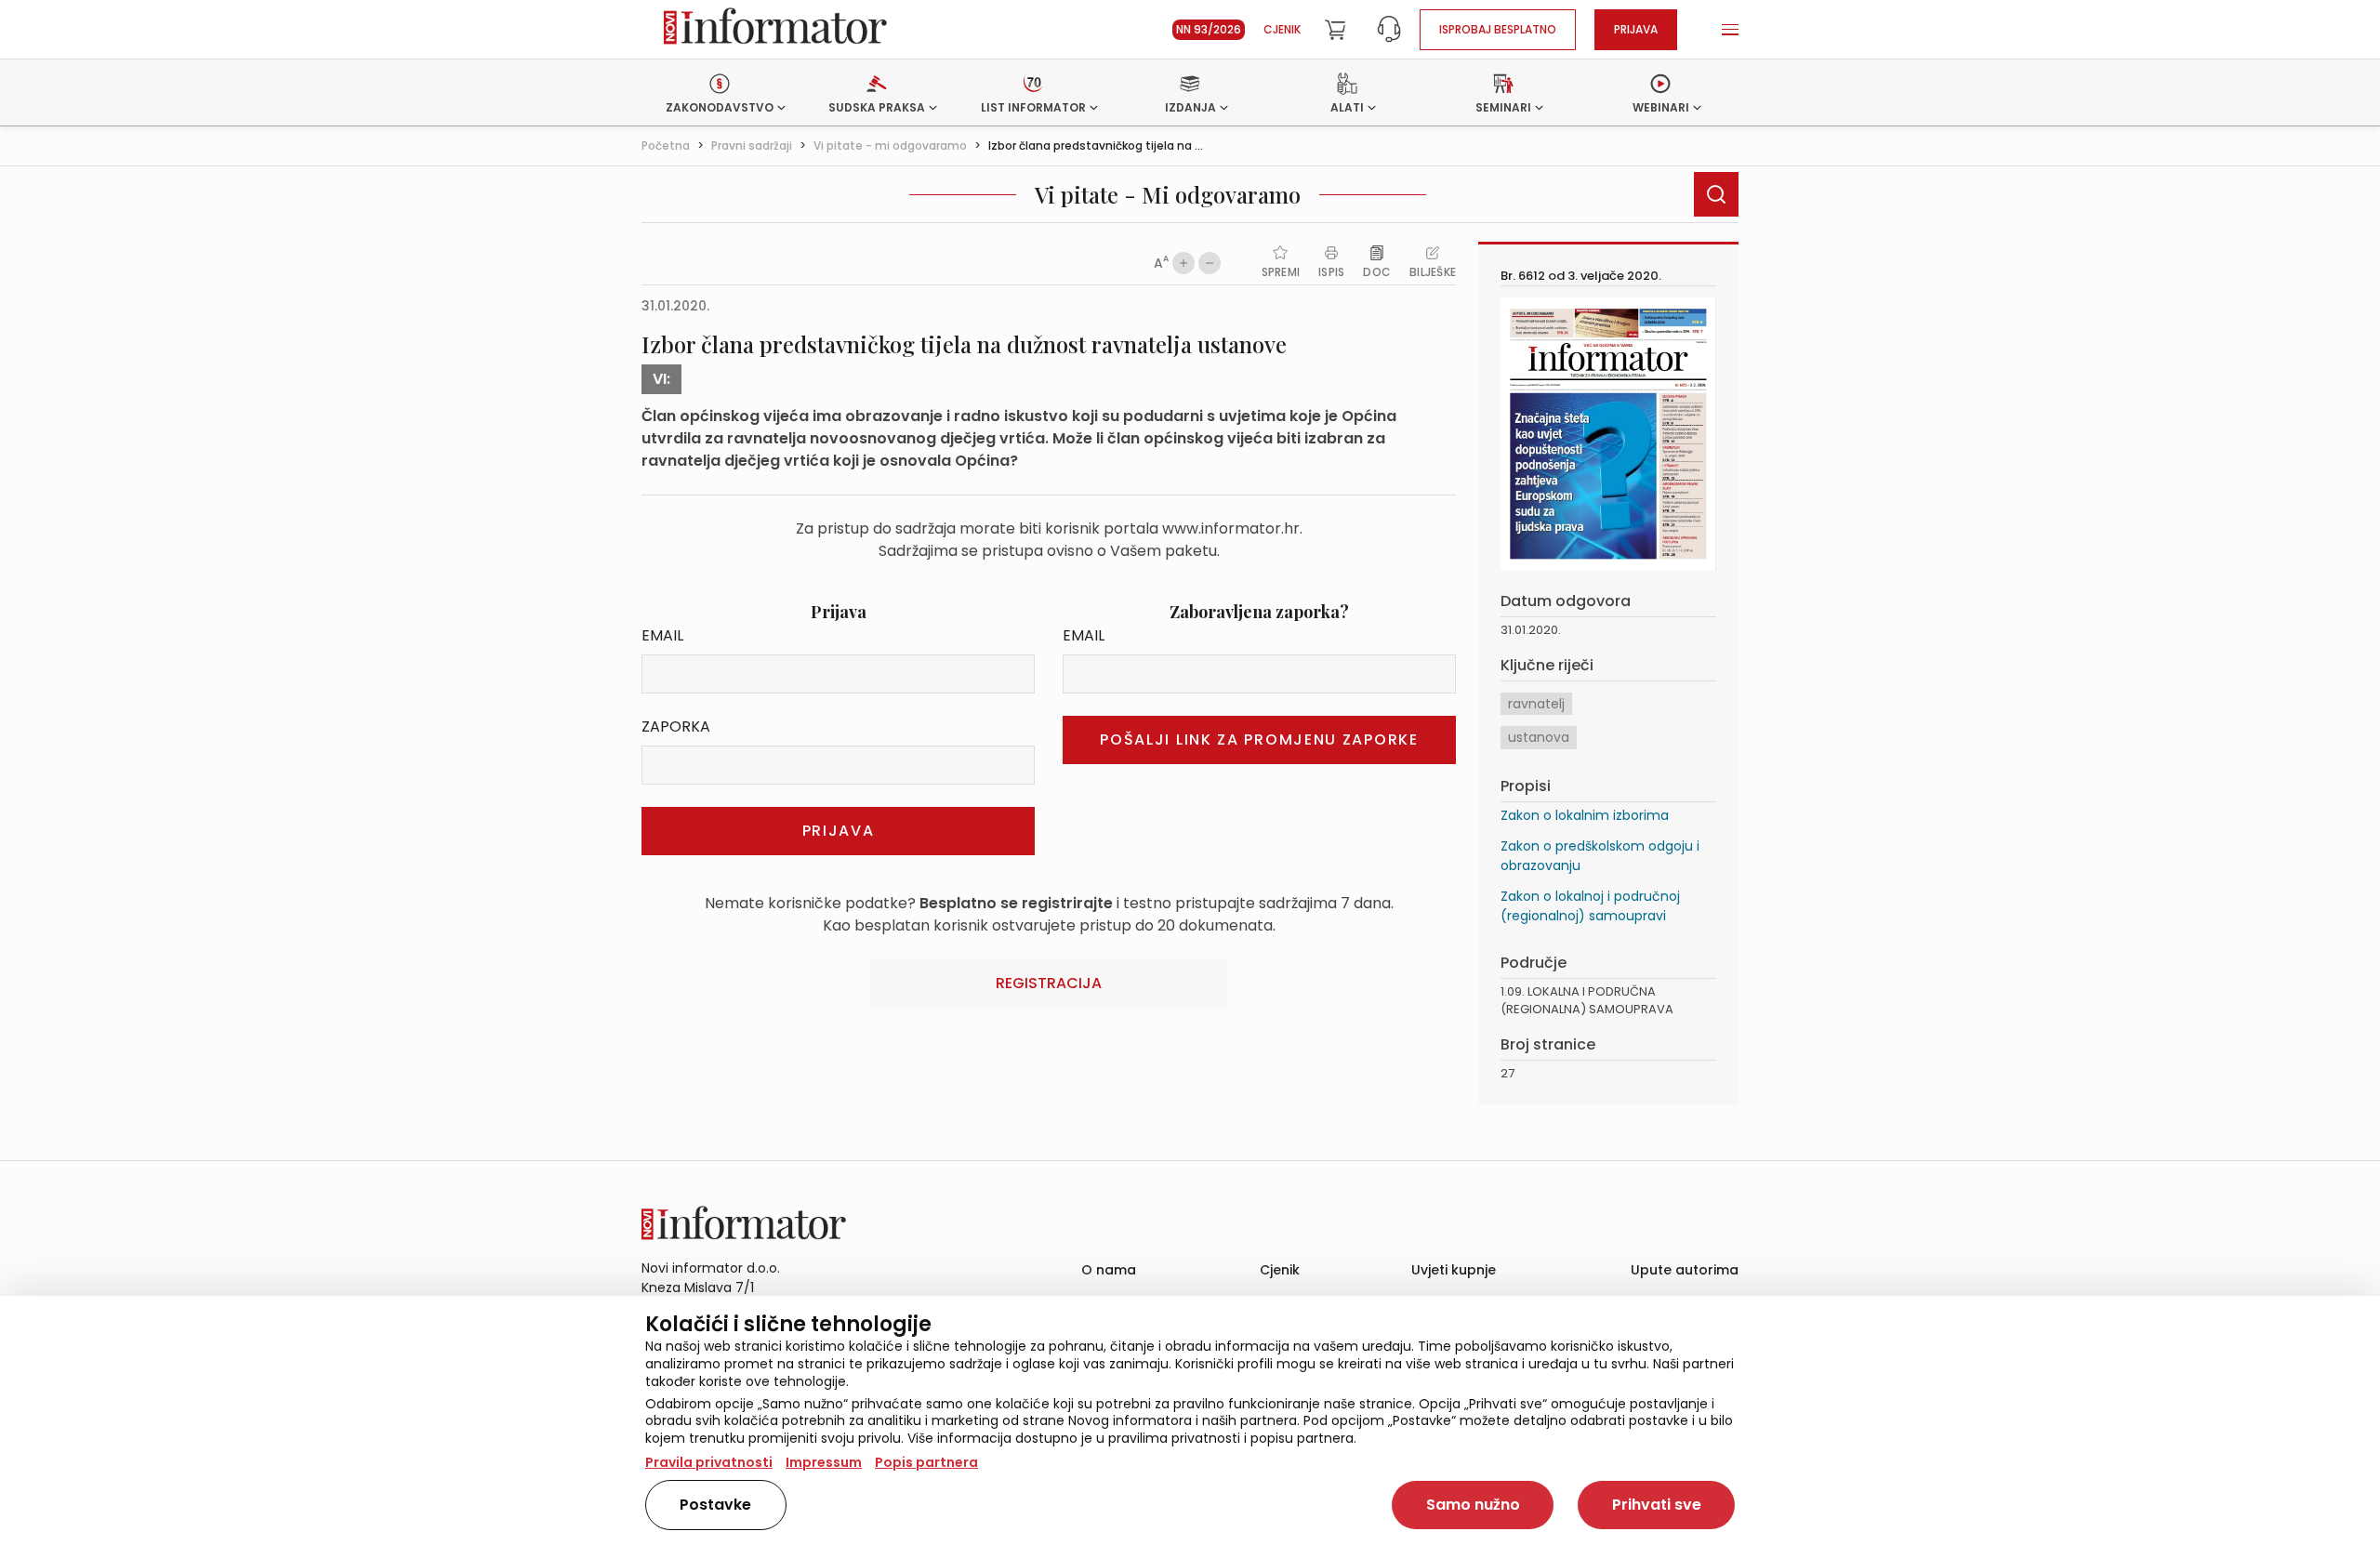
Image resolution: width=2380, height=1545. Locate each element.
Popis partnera (926, 1462)
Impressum (824, 1462)
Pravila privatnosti (709, 1462)
